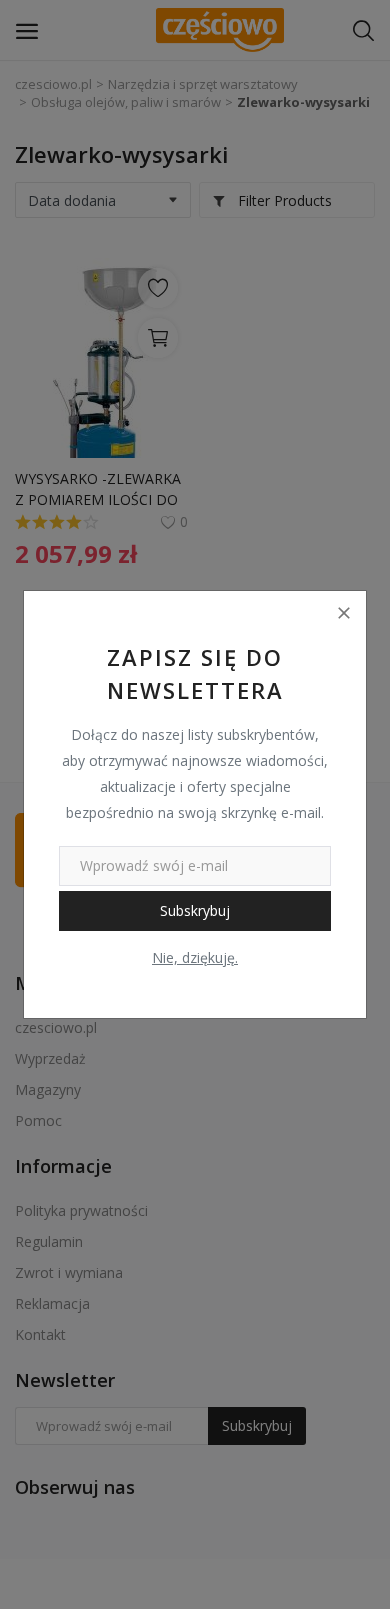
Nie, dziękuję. (195, 957)
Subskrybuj (195, 910)
